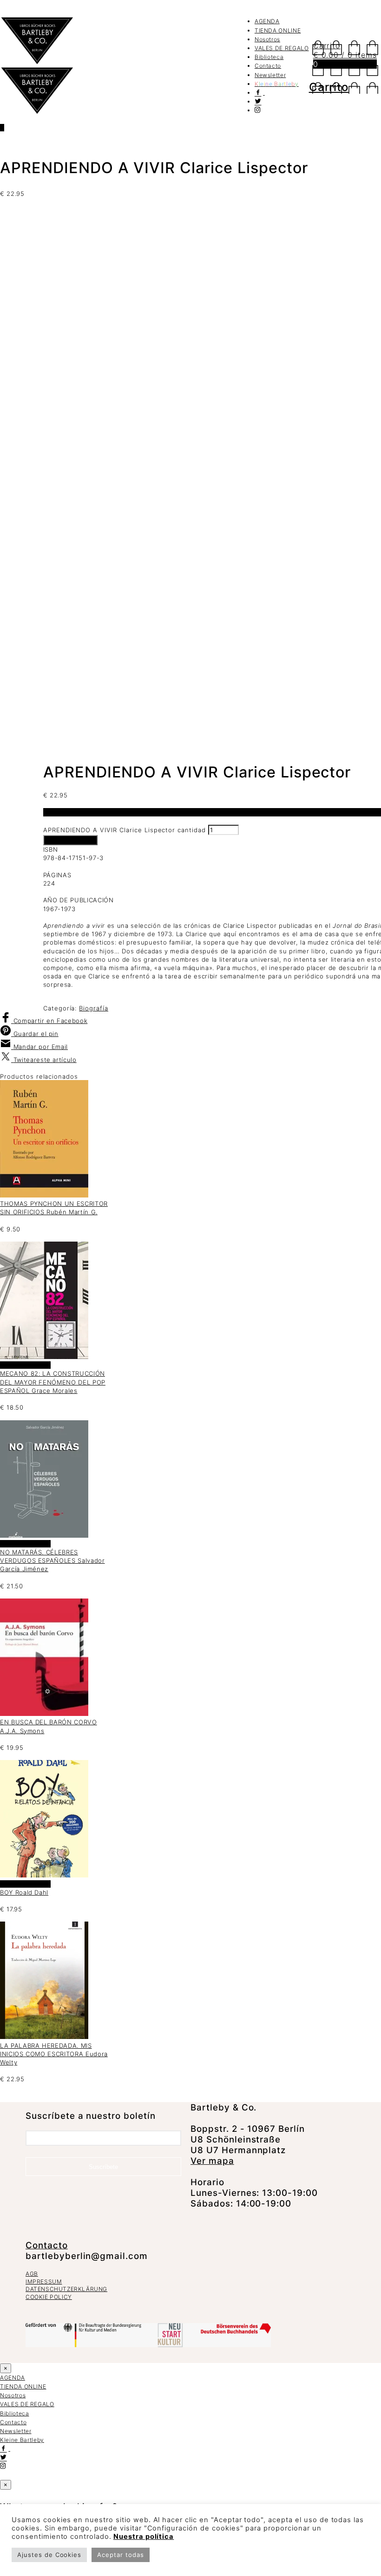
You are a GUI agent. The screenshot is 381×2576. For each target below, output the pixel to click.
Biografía (94, 1008)
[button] (6, 2368)
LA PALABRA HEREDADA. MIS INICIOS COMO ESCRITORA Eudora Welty (54, 2054)
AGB (32, 2274)
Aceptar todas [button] (120, 2555)
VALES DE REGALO (282, 48)
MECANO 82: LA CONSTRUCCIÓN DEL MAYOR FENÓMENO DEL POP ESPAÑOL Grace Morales (53, 1382)
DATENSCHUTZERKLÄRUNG (66, 2289)
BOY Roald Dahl (24, 1892)
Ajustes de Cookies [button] (49, 2555)
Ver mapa (212, 2161)
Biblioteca (269, 57)
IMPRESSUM (44, 2282)
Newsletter (270, 75)
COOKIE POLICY (49, 2297)
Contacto (268, 66)
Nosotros (267, 39)
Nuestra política (144, 2537)
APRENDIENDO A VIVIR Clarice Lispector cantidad (125, 830)
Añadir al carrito (70, 840)
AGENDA (267, 21)
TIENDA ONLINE (278, 30)
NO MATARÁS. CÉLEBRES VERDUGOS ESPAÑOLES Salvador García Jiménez (53, 1560)
